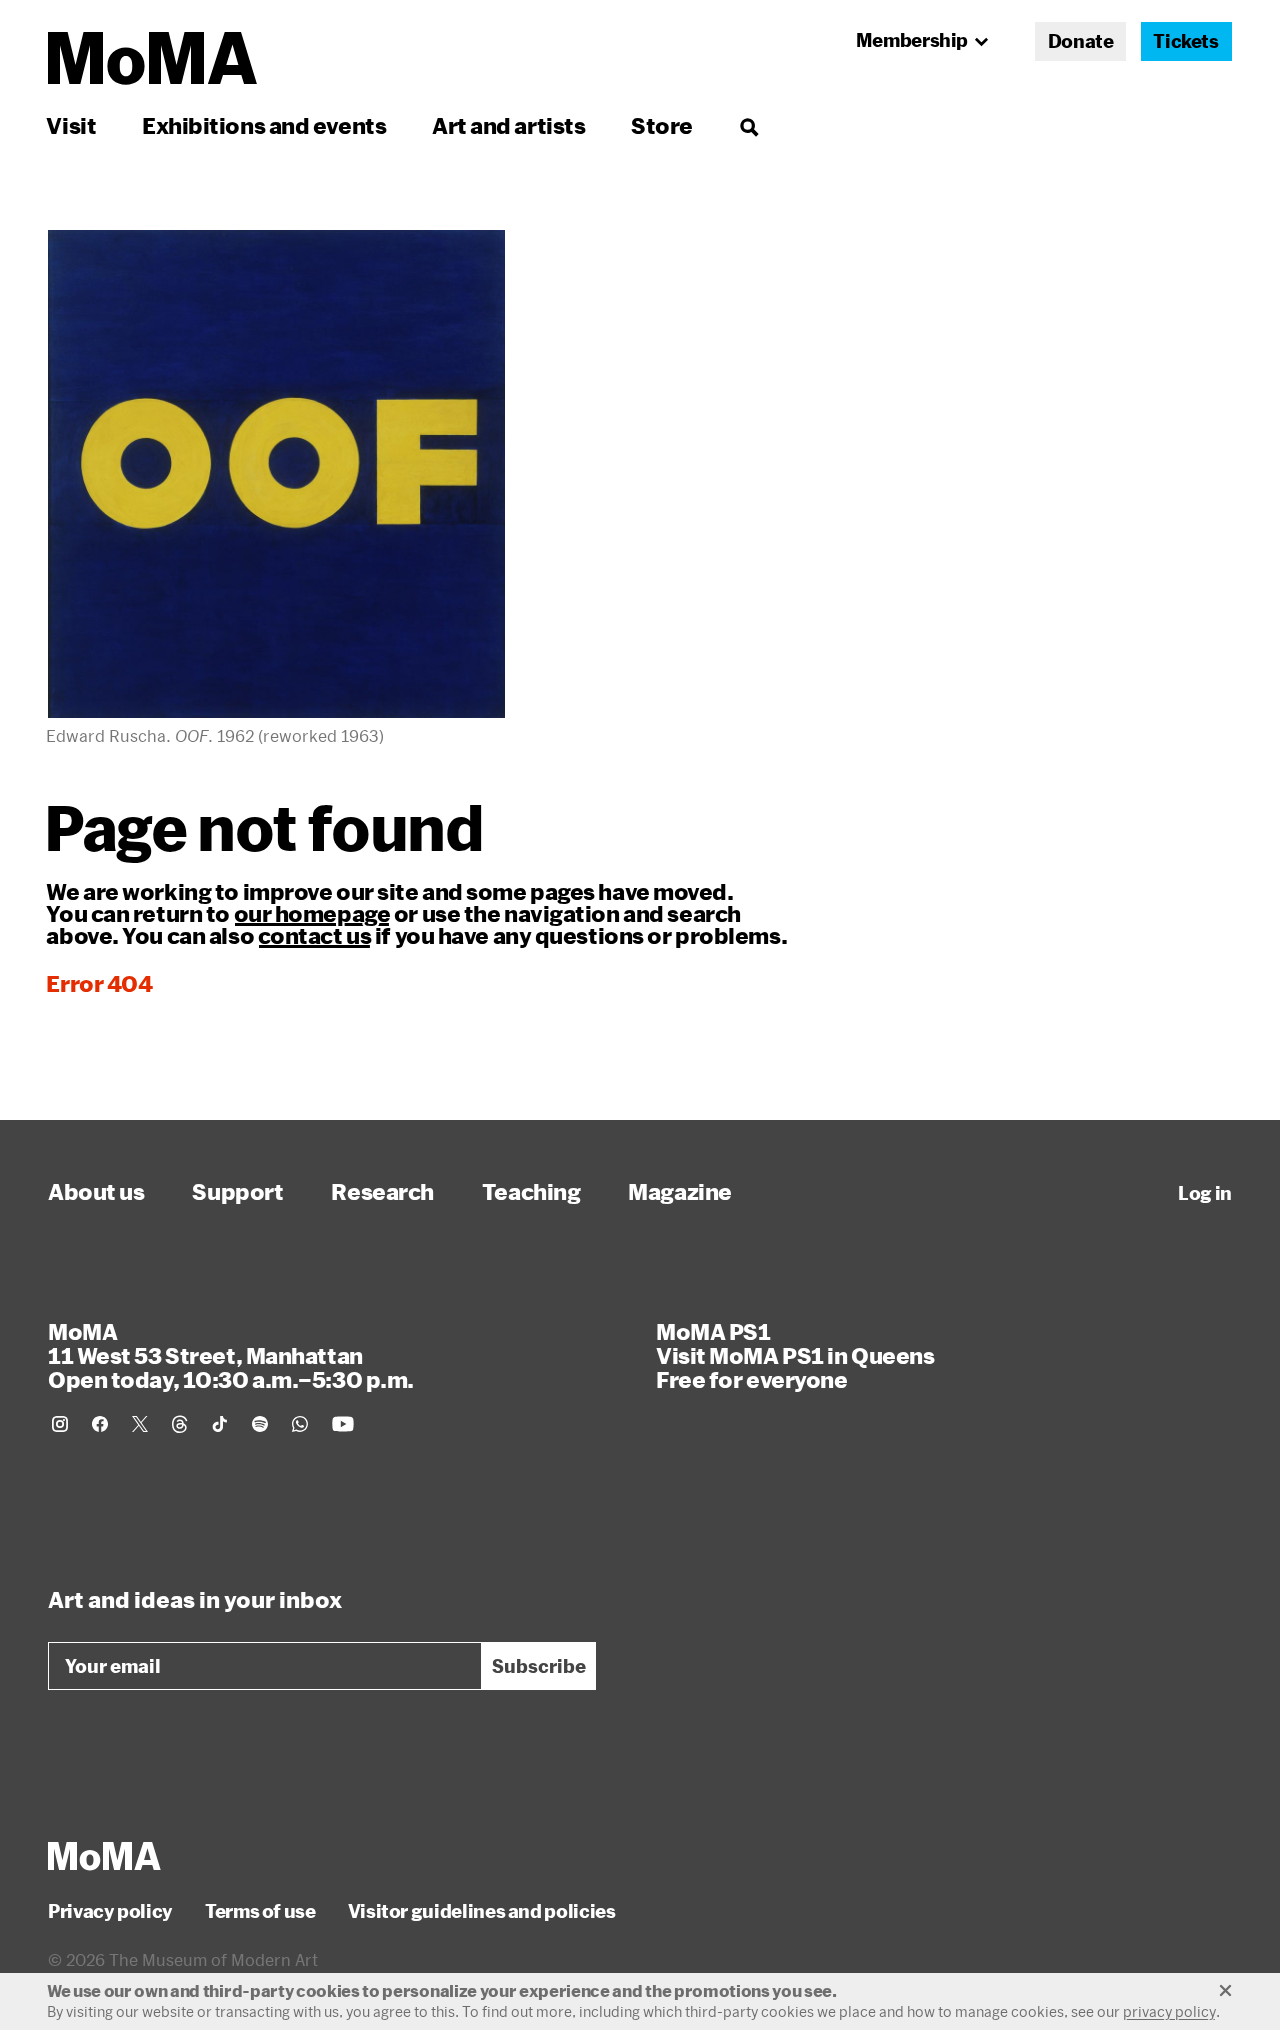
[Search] (748, 125)
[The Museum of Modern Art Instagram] (60, 1424)
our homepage (312, 913)
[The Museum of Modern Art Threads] (180, 1424)
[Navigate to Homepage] (152, 58)
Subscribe (539, 1666)
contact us (315, 935)
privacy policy (1169, 2011)
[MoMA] (104, 1856)
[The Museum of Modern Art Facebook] (100, 1424)
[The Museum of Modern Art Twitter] (140, 1424)
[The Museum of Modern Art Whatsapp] (300, 1424)
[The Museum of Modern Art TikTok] (220, 1424)
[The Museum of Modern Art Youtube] (343, 1424)
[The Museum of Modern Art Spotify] (260, 1424)
